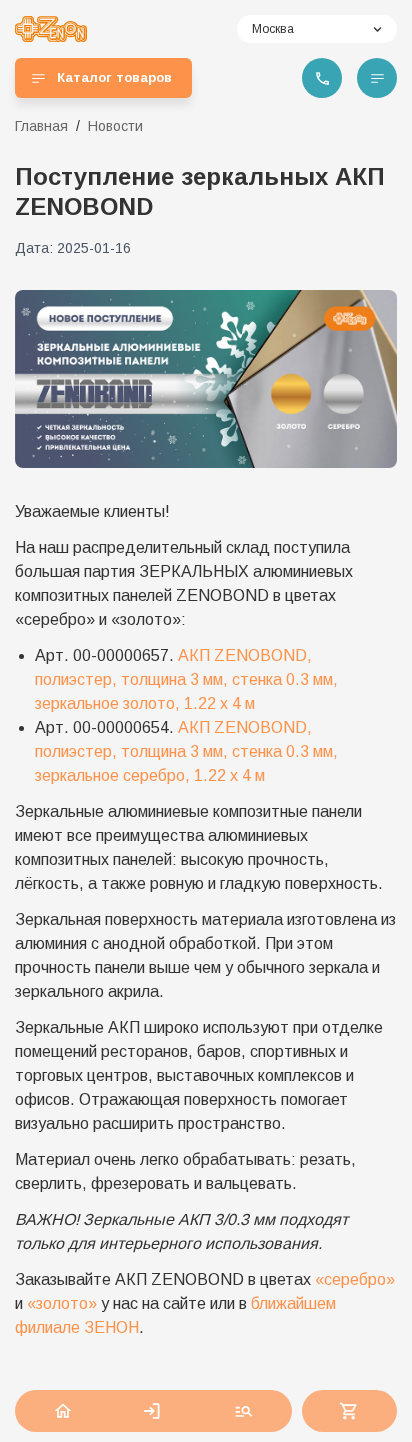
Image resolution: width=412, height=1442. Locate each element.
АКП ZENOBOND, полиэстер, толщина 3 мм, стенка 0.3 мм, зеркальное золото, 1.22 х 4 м (186, 679)
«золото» (62, 1303)
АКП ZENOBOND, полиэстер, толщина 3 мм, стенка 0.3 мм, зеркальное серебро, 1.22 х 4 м (186, 751)
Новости (115, 126)
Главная (41, 126)
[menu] (377, 78)
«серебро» (355, 1279)
